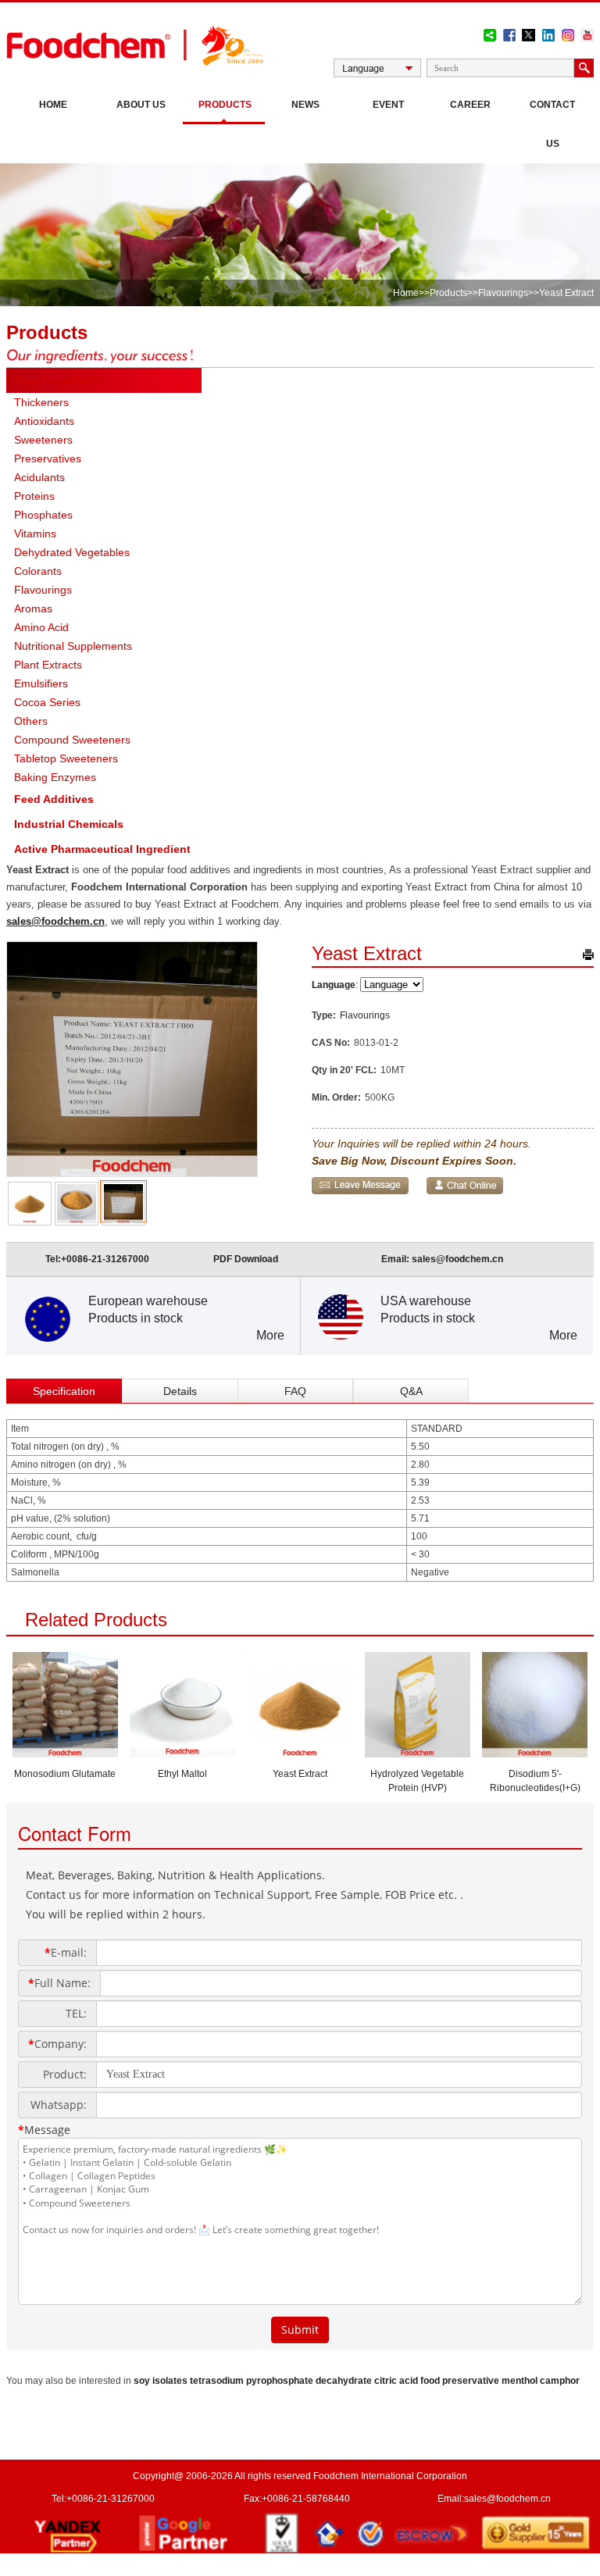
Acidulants (39, 477)
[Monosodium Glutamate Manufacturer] (65, 1753)
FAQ (295, 1391)
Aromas (33, 608)
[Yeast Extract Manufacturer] (300, 1753)
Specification (64, 1391)
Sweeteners (43, 440)
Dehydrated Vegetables (72, 552)
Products (225, 105)
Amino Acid (41, 627)
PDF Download (246, 1259)
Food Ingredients (60, 380)
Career (470, 105)
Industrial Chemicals (69, 824)
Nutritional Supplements (73, 646)
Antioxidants (44, 421)
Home (53, 105)
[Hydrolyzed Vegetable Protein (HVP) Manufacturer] (418, 1753)
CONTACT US (552, 124)
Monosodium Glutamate (65, 1774)
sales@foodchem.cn (55, 921)
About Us (141, 105)
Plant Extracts (48, 665)
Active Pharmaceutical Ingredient (102, 849)
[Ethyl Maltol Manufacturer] (182, 1753)
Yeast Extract (300, 1774)
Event (388, 105)
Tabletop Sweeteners (66, 758)
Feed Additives (54, 799)
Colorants (38, 571)
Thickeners (41, 402)
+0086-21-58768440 (306, 2499)
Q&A (411, 1391)
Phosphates (43, 515)
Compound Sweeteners (72, 740)
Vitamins (35, 533)
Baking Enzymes (55, 777)
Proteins (34, 496)
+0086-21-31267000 (105, 1259)
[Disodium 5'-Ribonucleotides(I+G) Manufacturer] (535, 1753)
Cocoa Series (47, 702)
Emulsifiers (41, 683)
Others (31, 721)
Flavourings (503, 293)
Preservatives (48, 458)
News (305, 105)
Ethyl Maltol (182, 1774)
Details (180, 1391)
